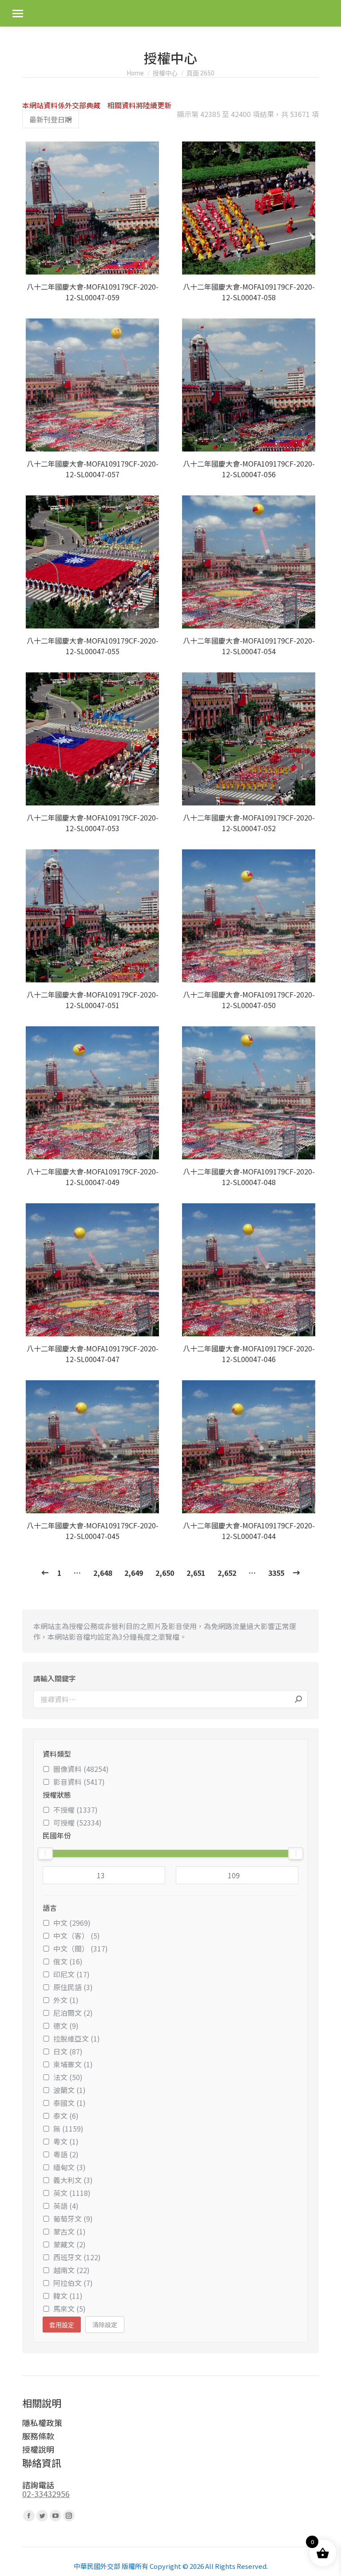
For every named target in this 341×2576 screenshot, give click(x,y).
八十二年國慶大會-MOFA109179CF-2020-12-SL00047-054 (249, 646)
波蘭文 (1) (69, 2090)
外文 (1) (66, 2000)
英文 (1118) (72, 2193)
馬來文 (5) (69, 2309)
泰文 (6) (66, 2116)
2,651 (196, 1573)
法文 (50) (68, 2077)
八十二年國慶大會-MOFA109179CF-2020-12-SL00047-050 (249, 1000)
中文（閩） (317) (81, 1948)
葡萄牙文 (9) (73, 2219)
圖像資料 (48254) (81, 1769)
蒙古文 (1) (69, 2231)
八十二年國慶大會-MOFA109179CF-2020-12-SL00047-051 (93, 1000)
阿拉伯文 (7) (73, 2283)
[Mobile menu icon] (18, 14)
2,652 (227, 1573)
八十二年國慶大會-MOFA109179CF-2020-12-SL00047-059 (93, 292)
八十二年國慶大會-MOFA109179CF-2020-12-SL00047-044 (249, 1531)
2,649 (134, 1573)
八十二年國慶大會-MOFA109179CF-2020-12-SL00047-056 (249, 469)
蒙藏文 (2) (69, 2244)
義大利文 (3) (73, 2180)
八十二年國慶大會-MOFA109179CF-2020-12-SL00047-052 (249, 823)
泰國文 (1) (69, 2103)
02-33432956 (46, 2494)
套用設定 (62, 2325)
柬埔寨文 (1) (73, 2064)
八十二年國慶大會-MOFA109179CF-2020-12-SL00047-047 (93, 1354)
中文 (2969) (72, 1923)
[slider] (45, 1853)
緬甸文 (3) (69, 2167)
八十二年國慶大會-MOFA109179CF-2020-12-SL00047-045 (93, 1531)
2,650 (165, 1573)
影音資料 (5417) (79, 1782)
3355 (276, 1573)
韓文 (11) (68, 2296)
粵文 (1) (66, 2141)
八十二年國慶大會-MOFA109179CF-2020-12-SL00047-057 (93, 469)
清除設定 (105, 2325)
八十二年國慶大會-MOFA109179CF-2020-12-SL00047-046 (249, 1354)
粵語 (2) (66, 2154)
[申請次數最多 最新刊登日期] (51, 119)
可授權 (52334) (77, 1822)
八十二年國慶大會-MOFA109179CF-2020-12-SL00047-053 (93, 823)
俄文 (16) (68, 1961)
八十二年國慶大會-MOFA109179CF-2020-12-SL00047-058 (249, 292)
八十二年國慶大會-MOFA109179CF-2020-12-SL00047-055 (93, 646)
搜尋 (298, 1699)
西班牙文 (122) (77, 2257)
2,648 (103, 1573)
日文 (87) (68, 2051)
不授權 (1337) (75, 1810)
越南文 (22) (71, 2270)
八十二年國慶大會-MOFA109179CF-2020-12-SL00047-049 (93, 1177)
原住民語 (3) (73, 1987)
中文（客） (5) (77, 1936)
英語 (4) (66, 2206)
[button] (151, 263)
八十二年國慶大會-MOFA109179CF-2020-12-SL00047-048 (249, 1177)
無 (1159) (68, 2128)
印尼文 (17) (71, 1974)
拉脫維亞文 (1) (77, 2038)
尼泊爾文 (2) (73, 2013)
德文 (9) (66, 2026)
